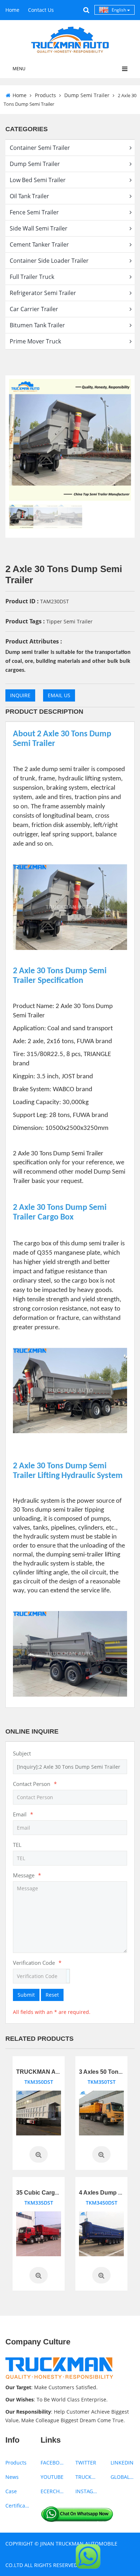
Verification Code (37, 1963)
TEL (17, 1845)
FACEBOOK (53, 2463)
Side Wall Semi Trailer (39, 228)
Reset (52, 1995)
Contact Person (35, 1784)
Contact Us (41, 10)
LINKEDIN (122, 2463)
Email (23, 1814)
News (12, 2477)
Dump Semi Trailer (87, 95)
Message (27, 1875)
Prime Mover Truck (35, 341)
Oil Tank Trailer (29, 196)
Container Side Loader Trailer (49, 261)
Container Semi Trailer (40, 148)
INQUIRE (20, 695)
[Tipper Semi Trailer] (39, 2113)
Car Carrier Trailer (34, 309)
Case (11, 2491)
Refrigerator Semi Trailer (43, 293)
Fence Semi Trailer (34, 212)
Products (45, 95)
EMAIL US (59, 695)
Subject (22, 1753)
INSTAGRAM (88, 2491)
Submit (26, 1995)
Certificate (18, 2506)
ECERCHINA (53, 2491)
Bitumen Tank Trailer (37, 325)
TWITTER (86, 2463)
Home (12, 10)
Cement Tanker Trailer (39, 244)
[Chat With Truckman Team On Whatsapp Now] (77, 2513)
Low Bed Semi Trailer (38, 180)
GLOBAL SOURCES (123, 2477)
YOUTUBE (52, 2477)
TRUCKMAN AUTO (88, 2477)
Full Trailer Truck (32, 277)
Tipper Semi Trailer (69, 621)
